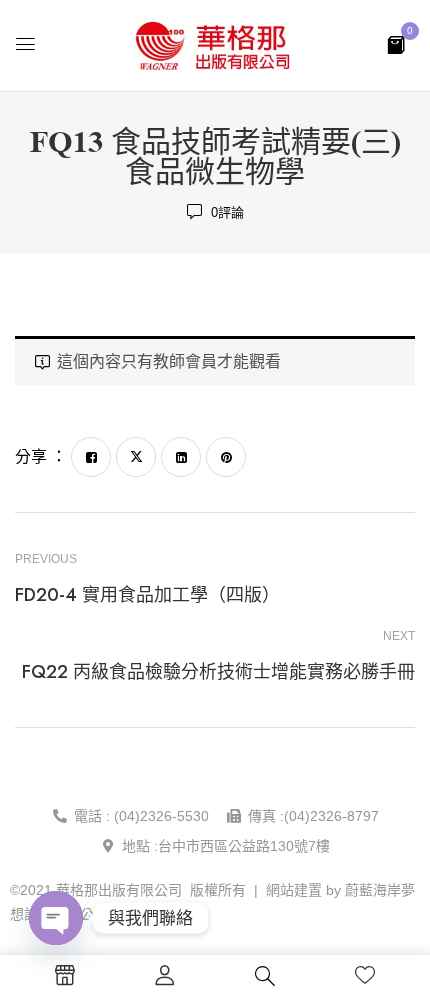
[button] (396, 43)
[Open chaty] (56, 918)
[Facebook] (91, 457)
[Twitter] (136, 457)
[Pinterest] (226, 457)
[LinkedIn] (181, 457)
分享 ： (41, 456)
